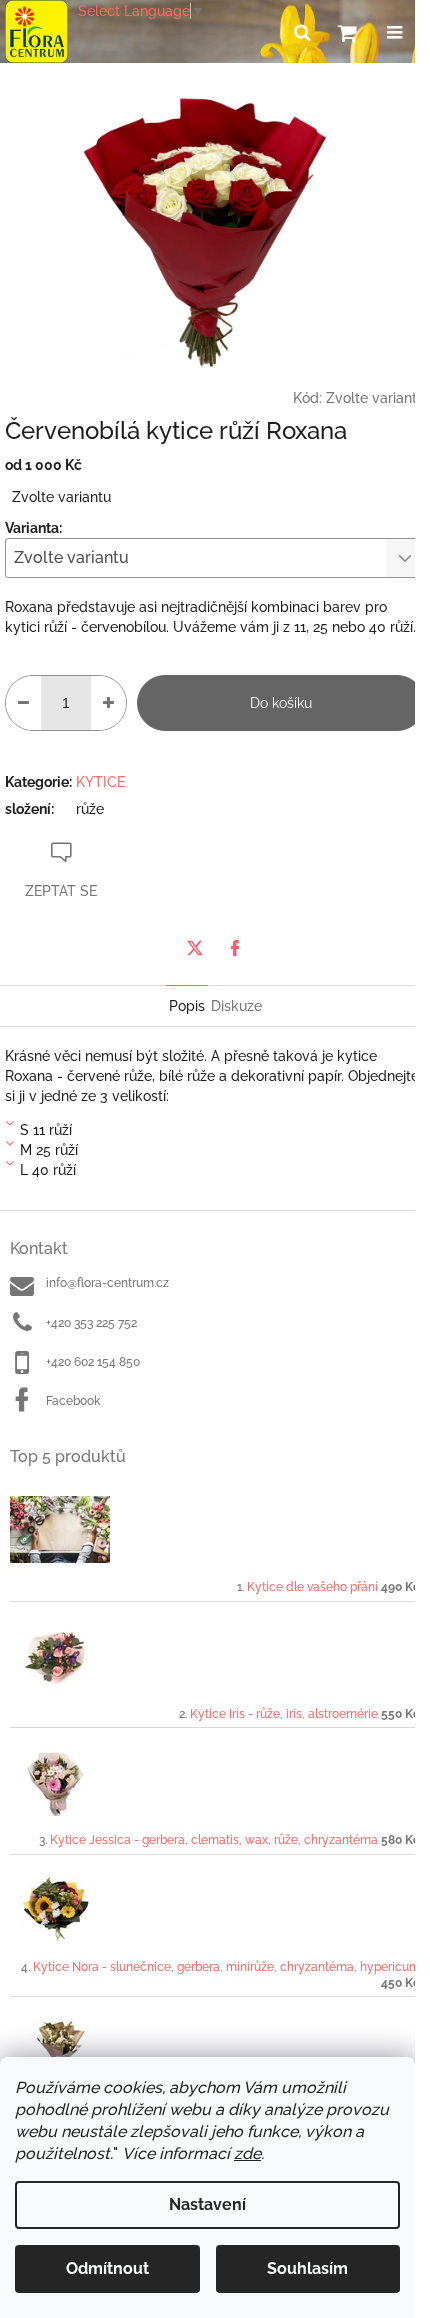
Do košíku (281, 703)
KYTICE (100, 782)
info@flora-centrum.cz (107, 1283)
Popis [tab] (187, 1006)
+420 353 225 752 (91, 1323)
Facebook (73, 1401)
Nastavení (207, 2204)
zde (247, 2153)
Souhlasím (307, 2268)
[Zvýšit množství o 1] (108, 703)
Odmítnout (107, 2268)
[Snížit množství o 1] (23, 703)
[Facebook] (235, 948)
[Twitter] (195, 948)
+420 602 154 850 (93, 1362)
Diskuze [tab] (236, 1006)
